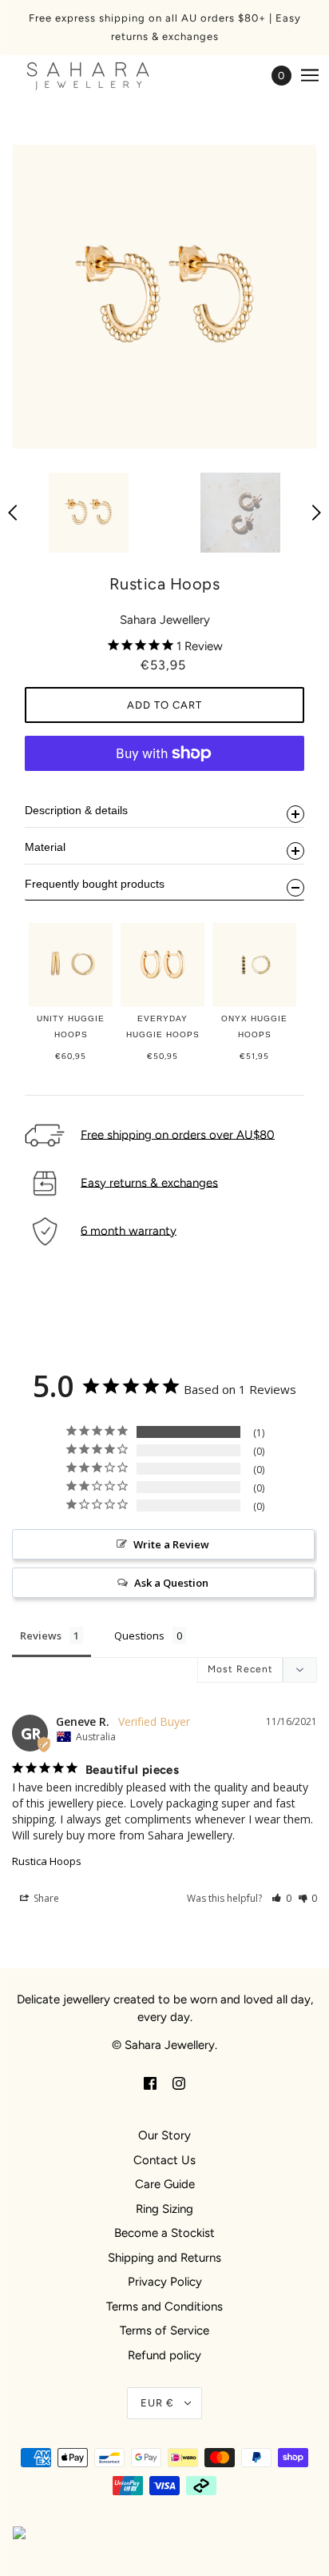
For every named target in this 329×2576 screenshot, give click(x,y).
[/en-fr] (104, 76)
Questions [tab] (139, 1635)
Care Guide (165, 2184)
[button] (281, 1898)
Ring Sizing (164, 2209)
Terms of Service (164, 2330)
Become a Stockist (164, 2233)
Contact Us (164, 2160)
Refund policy (164, 2355)
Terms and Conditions (164, 2306)
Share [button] (45, 1898)
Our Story (164, 2135)
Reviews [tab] (41, 1635)
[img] (150, 2083)
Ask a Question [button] (171, 1583)
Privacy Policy (165, 2282)
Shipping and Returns (164, 2258)
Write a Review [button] (171, 1544)
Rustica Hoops (47, 1861)
